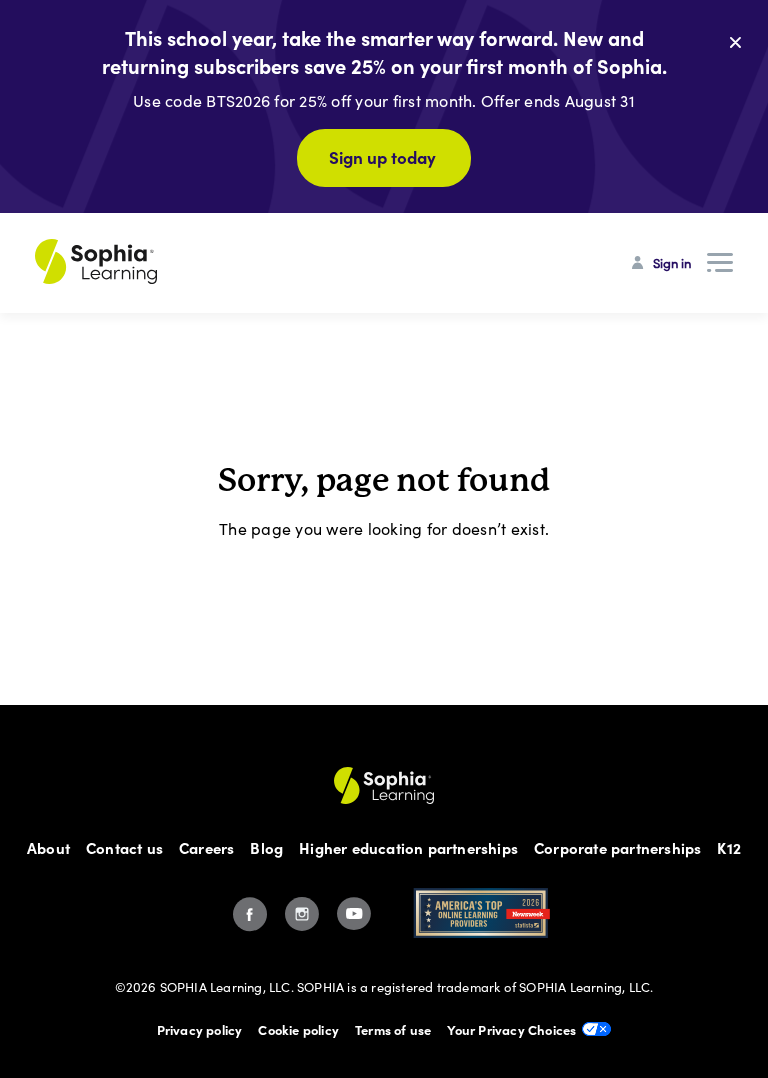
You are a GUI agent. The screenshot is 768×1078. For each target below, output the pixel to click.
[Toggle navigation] (720, 263)
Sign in (672, 263)
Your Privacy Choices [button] (511, 1029)
